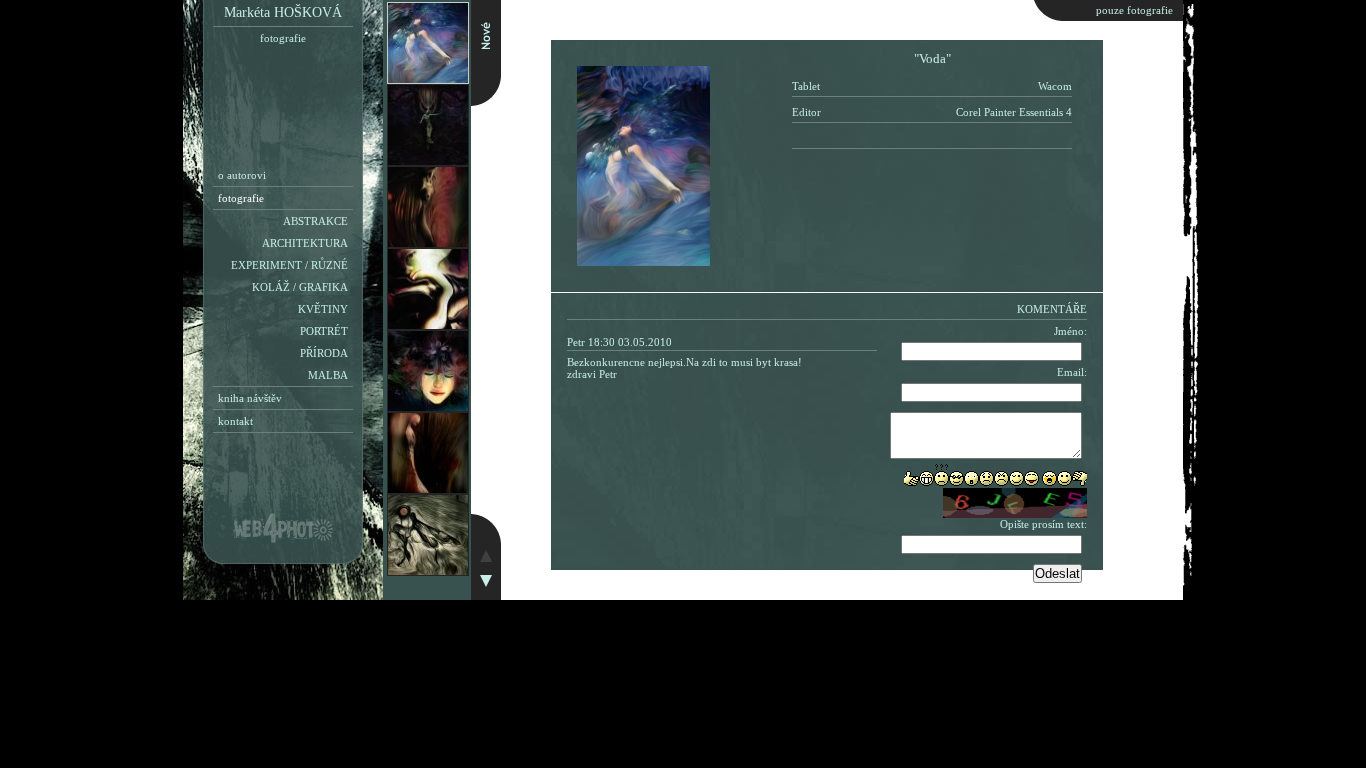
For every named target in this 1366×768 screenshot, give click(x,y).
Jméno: (1070, 331)
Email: (1072, 372)
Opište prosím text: (1043, 524)
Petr (576, 342)
